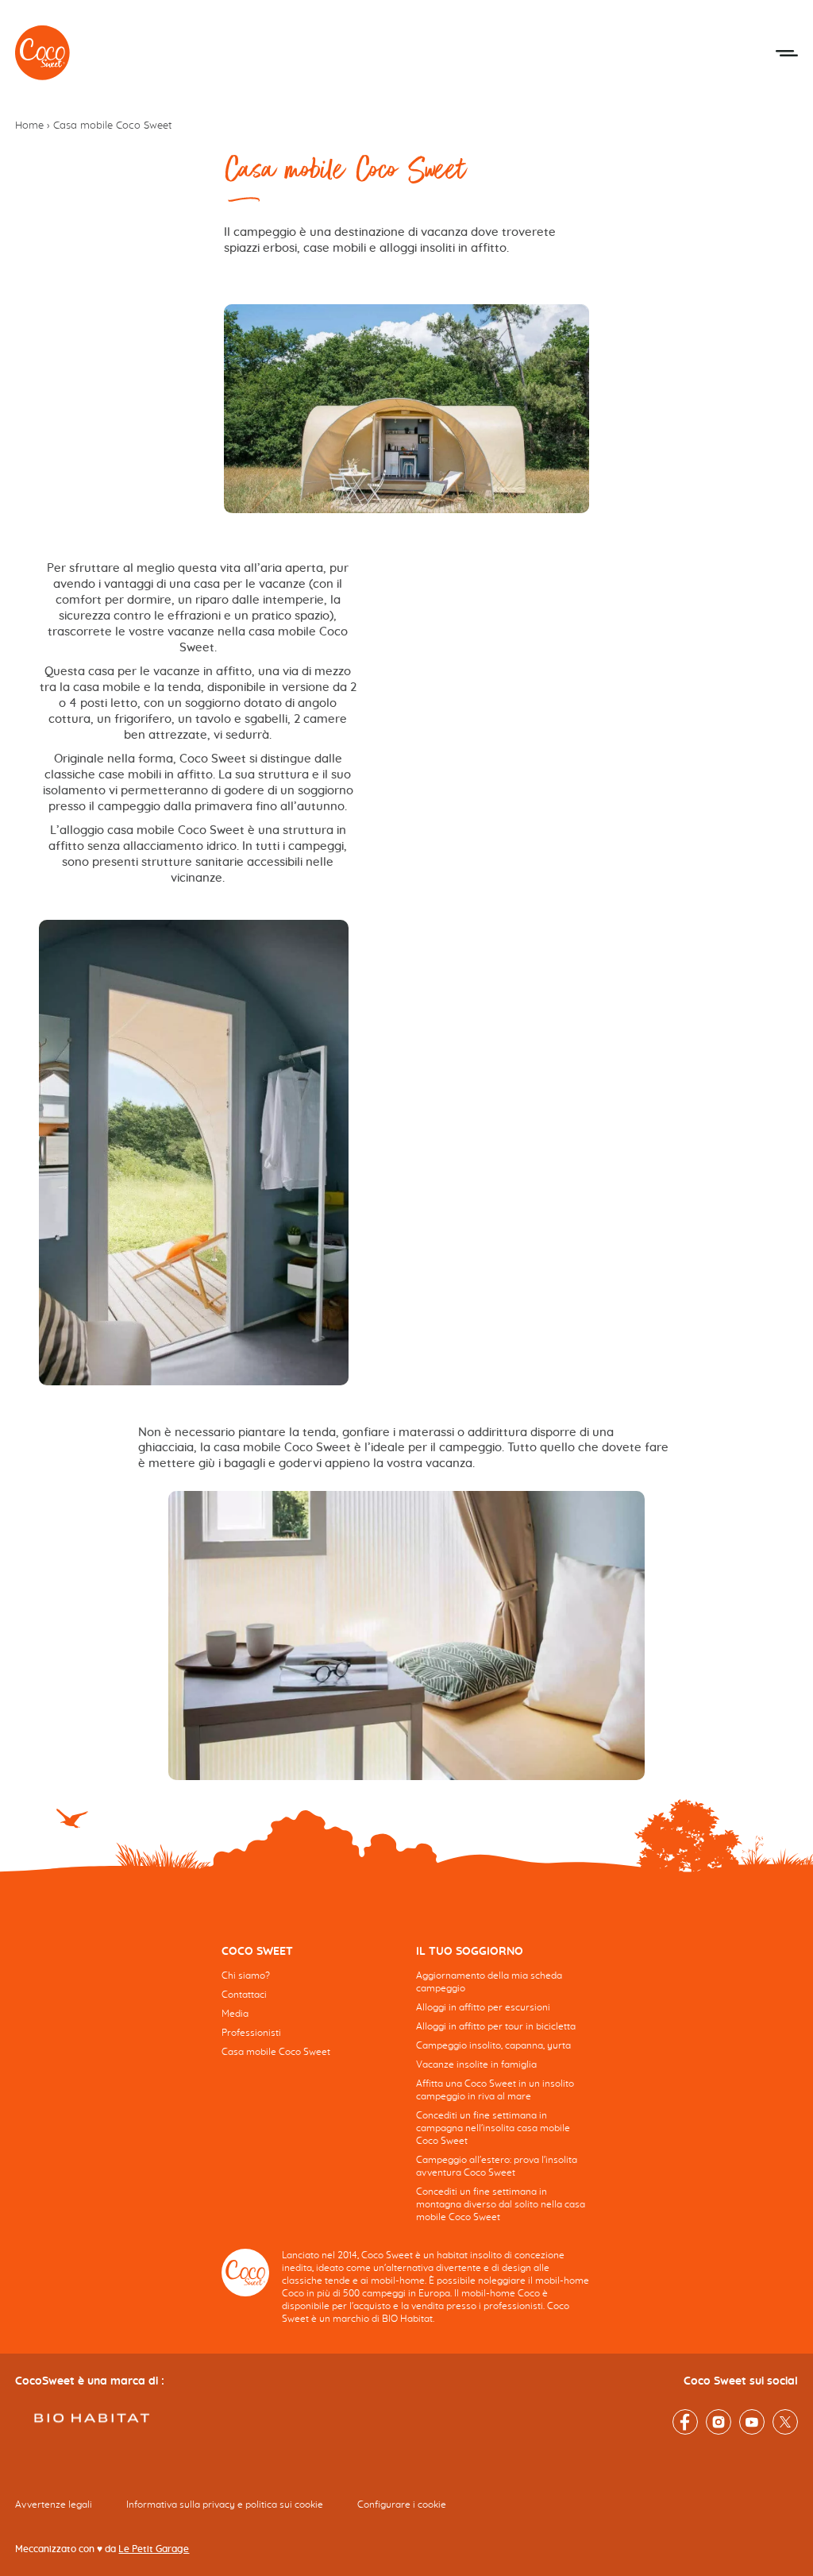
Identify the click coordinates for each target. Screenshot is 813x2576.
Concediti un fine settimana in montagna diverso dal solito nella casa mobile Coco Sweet (501, 2204)
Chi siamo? (246, 1975)
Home (29, 126)
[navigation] (309, 2014)
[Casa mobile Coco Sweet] (43, 53)
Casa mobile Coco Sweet (276, 2052)
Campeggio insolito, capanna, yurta (493, 2045)
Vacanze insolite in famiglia (476, 2064)
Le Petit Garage (154, 2549)
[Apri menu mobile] (787, 53)
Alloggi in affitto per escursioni (483, 2007)
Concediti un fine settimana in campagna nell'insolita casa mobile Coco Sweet (493, 2128)
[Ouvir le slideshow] (406, 1636)
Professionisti (251, 2033)
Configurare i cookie (402, 2505)
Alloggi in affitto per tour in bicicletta (496, 2026)
